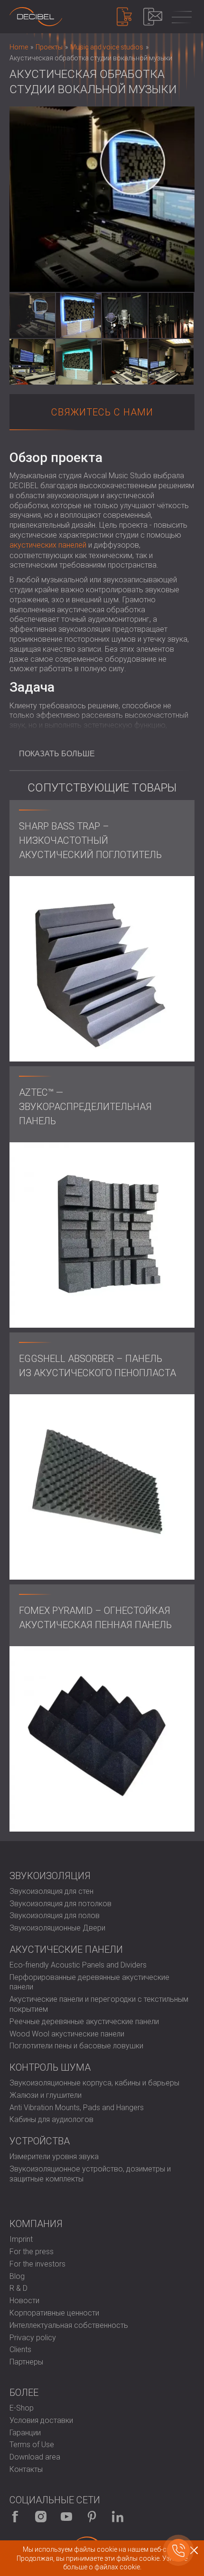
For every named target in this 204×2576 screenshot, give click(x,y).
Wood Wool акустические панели (67, 2034)
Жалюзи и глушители (46, 2095)
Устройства (40, 2141)
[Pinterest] (92, 2517)
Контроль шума (50, 2067)
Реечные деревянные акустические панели (84, 2021)
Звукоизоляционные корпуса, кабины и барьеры (94, 2083)
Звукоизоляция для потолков (60, 1904)
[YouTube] (66, 2517)
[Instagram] (41, 2517)
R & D (19, 2288)
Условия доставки (41, 2420)
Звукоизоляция (50, 1876)
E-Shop (22, 2408)
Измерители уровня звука (54, 2156)
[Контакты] (153, 17)
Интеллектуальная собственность (69, 2325)
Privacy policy (33, 2338)
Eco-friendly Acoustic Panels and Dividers (78, 1965)
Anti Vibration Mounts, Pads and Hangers (77, 2108)
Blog (17, 2276)
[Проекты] (36, 17)
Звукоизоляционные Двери (57, 1928)
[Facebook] (15, 2517)
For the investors (37, 2264)
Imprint (21, 2239)
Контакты (26, 2469)
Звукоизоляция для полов (55, 1915)
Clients (20, 2349)
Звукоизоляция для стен (51, 1891)
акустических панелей (48, 545)
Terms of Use (32, 2445)
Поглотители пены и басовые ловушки (76, 2046)
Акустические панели (66, 1949)
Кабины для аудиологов (51, 2119)
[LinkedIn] (118, 2517)
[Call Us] (178, 2550)
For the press (32, 2252)
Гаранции (25, 2433)
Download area (35, 2457)
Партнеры (26, 2362)
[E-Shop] (124, 17)
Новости (24, 2301)
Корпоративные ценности (54, 2313)
